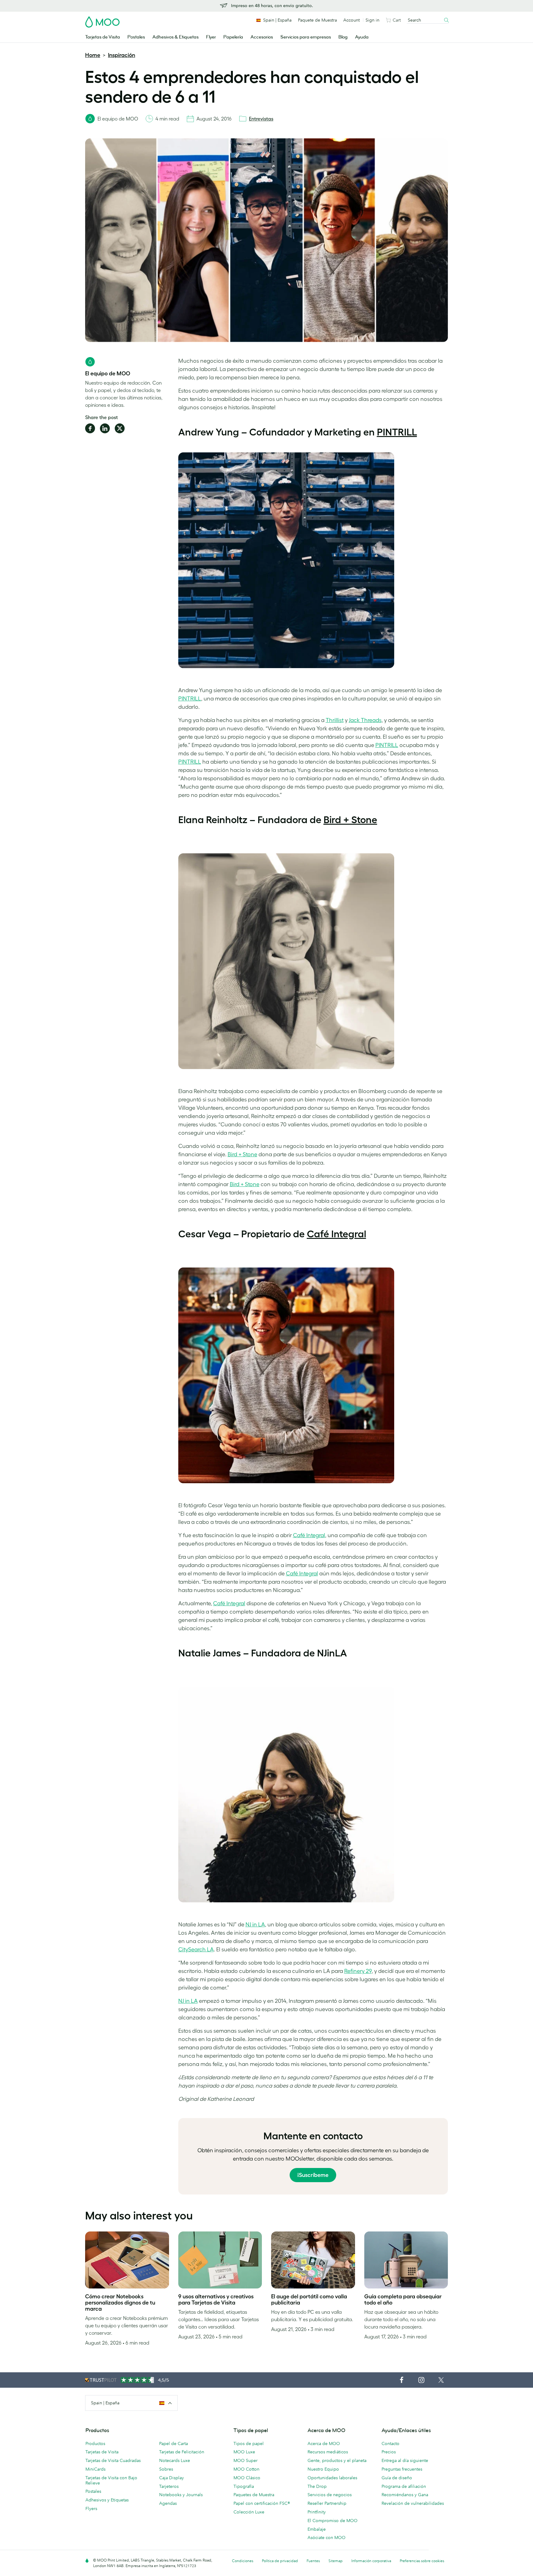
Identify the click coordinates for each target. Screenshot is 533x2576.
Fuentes (313, 2561)
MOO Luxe (244, 2452)
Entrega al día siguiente (405, 2460)
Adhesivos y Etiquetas (107, 2500)
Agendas (168, 2503)
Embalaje (317, 2529)
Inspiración (122, 55)
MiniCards (95, 2469)
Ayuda (362, 37)
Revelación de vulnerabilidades (413, 2503)
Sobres (166, 2469)
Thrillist (335, 720)
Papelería (233, 37)
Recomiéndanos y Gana (405, 2495)
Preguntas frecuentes (402, 2469)
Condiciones (243, 2561)
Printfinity (317, 2512)
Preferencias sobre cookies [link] (422, 2561)
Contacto (390, 2443)
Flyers (91, 2509)
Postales (136, 37)
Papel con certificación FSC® (262, 2503)
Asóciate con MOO (326, 2537)
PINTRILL (397, 432)
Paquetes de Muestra (254, 2495)
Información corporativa (371, 2561)
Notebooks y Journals (181, 2495)
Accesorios (262, 37)
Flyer (211, 37)
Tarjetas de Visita (103, 37)
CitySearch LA (196, 1949)
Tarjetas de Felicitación (182, 2452)
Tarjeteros (169, 2486)
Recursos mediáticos (328, 2452)
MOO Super (246, 2460)
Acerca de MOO (324, 2443)
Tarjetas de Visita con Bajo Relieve (111, 2480)
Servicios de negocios (330, 2495)
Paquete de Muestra (317, 20)
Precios (389, 2452)
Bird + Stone (350, 820)
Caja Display (171, 2478)
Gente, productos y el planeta (337, 2460)
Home (93, 55)
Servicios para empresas (306, 37)
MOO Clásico (247, 2478)
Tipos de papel (249, 2443)
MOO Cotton (246, 2469)
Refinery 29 (358, 1971)
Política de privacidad (280, 2561)
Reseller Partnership (327, 2503)
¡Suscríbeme (313, 2175)
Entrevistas (261, 119)
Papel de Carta (174, 2443)
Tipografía (244, 2486)
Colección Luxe (249, 2512)
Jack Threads (365, 720)
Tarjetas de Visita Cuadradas (113, 2460)
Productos (95, 2443)
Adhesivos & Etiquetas (176, 37)
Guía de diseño (397, 2478)
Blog (343, 37)
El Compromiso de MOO (333, 2521)
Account (351, 20)
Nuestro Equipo (323, 2469)
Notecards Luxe (175, 2460)
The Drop (317, 2486)
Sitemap (336, 2561)
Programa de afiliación (404, 2486)
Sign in (372, 20)
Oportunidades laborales (332, 2478)
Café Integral (337, 1234)
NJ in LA (255, 1925)
